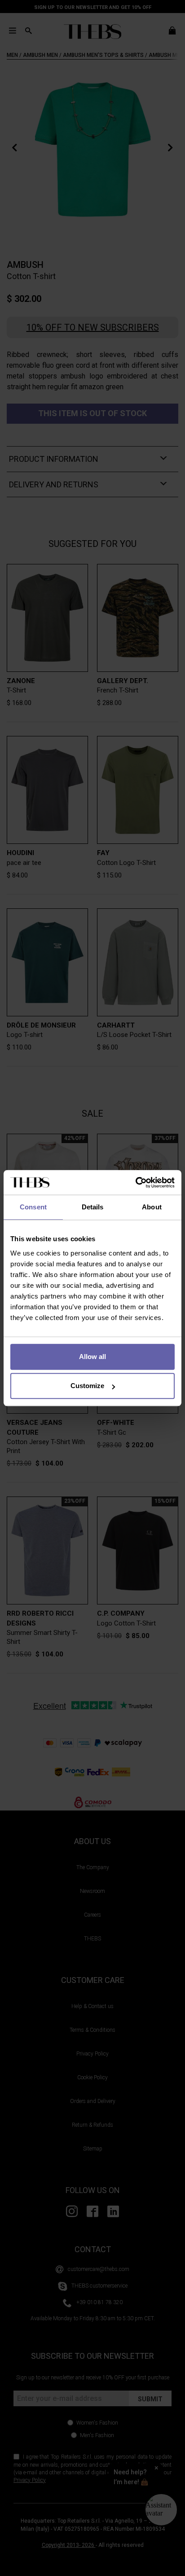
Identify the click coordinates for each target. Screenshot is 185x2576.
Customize (87, 1386)
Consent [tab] (33, 1207)
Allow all (92, 1357)
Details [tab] (93, 1207)
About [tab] (152, 1207)
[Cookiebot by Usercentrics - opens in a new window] (135, 1183)
